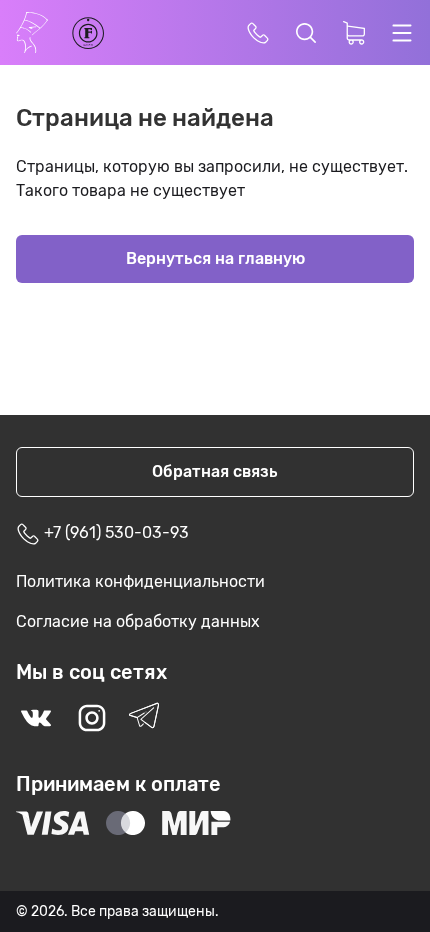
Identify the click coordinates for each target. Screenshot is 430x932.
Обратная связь (215, 471)
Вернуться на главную (215, 258)
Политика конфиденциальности (140, 581)
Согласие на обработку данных (138, 621)
